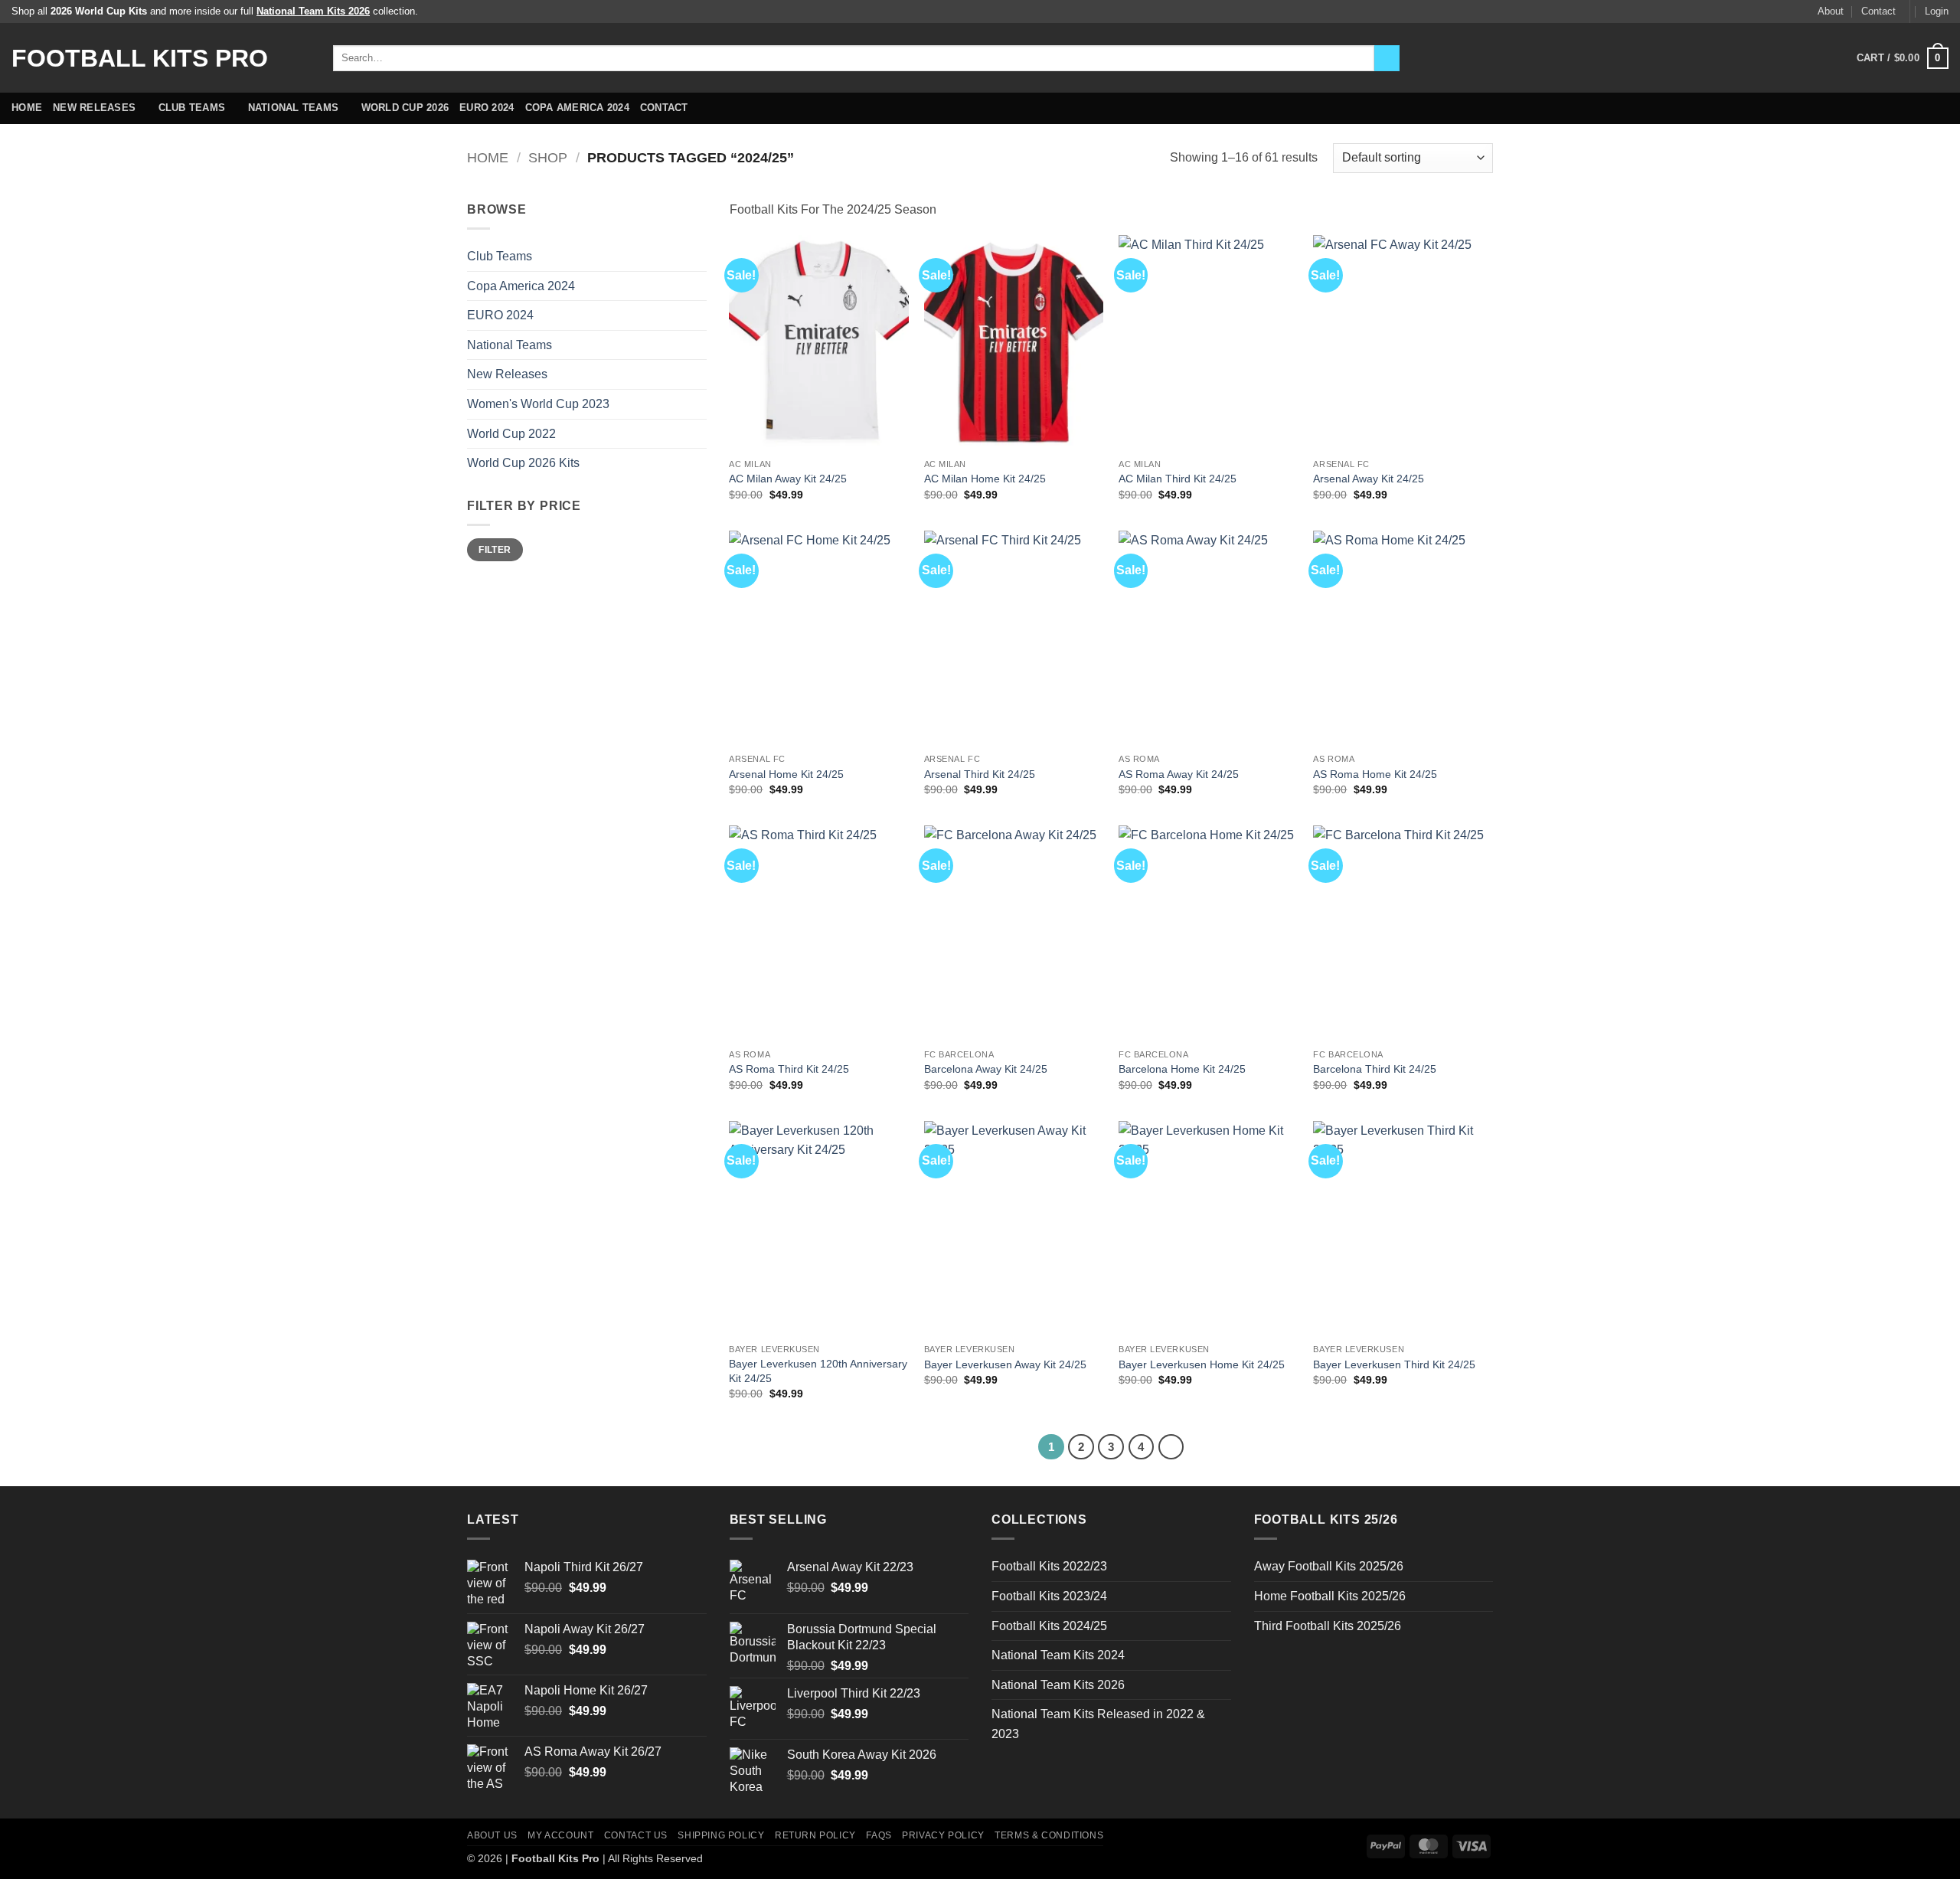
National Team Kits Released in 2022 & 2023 (1098, 1724)
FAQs (879, 1835)
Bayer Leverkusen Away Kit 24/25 (1005, 1364)
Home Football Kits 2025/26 (1330, 1596)
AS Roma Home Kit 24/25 (1375, 774)
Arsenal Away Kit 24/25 (1369, 479)
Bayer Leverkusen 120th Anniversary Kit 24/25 (818, 1371)
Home (27, 108)
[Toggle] (697, 257)
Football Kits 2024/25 (1049, 1626)
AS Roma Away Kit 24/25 (1179, 774)
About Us (492, 1835)
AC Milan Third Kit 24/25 (1178, 479)
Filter (495, 550)
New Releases (94, 108)
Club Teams (192, 108)
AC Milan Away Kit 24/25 (788, 479)
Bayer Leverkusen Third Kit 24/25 (1394, 1364)
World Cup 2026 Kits (523, 463)
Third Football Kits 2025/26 (1328, 1626)
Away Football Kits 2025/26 (1329, 1566)
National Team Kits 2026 (1058, 1685)
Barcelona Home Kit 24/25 (1182, 1069)
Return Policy (815, 1835)
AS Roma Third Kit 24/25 (789, 1069)
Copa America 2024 (577, 108)
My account (560, 1835)
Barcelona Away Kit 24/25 (986, 1069)
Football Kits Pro (140, 58)
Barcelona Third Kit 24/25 (1375, 1069)
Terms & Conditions (1049, 1835)
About (1831, 11)
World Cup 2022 (511, 434)
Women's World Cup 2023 (538, 404)
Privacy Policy (943, 1835)
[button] (1937, 11)
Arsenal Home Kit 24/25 (786, 774)
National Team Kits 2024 (1058, 1655)
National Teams (294, 108)
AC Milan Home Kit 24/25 (985, 479)
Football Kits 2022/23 (1049, 1566)
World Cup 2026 (405, 108)
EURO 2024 (487, 108)
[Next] (1171, 1447)
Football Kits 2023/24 (1049, 1596)
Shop (548, 157)
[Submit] (1387, 58)
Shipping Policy (721, 1835)
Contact (1878, 11)
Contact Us (636, 1835)
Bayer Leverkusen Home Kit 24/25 (1202, 1364)
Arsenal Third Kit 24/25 (980, 774)
